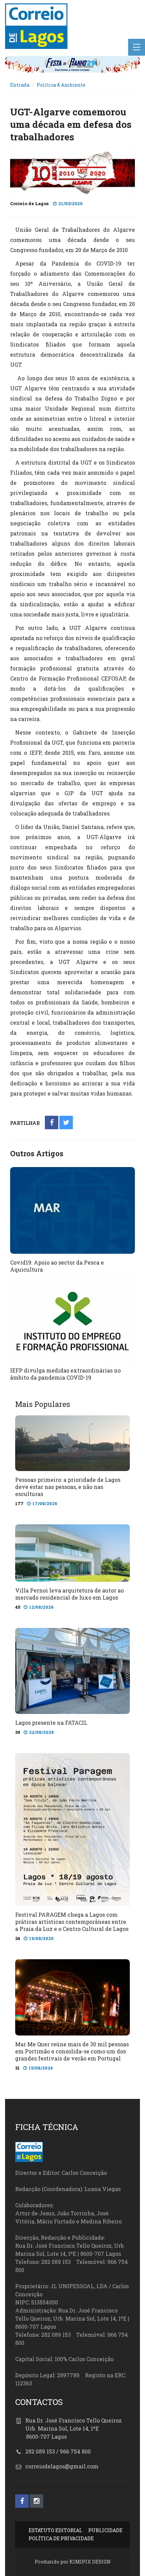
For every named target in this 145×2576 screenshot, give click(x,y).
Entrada (20, 85)
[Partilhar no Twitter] (66, 1123)
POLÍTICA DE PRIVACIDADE (61, 2538)
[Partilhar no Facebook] (52, 1123)
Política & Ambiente (61, 85)
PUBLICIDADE (105, 2530)
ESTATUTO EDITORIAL (55, 2530)
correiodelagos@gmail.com (62, 2466)
